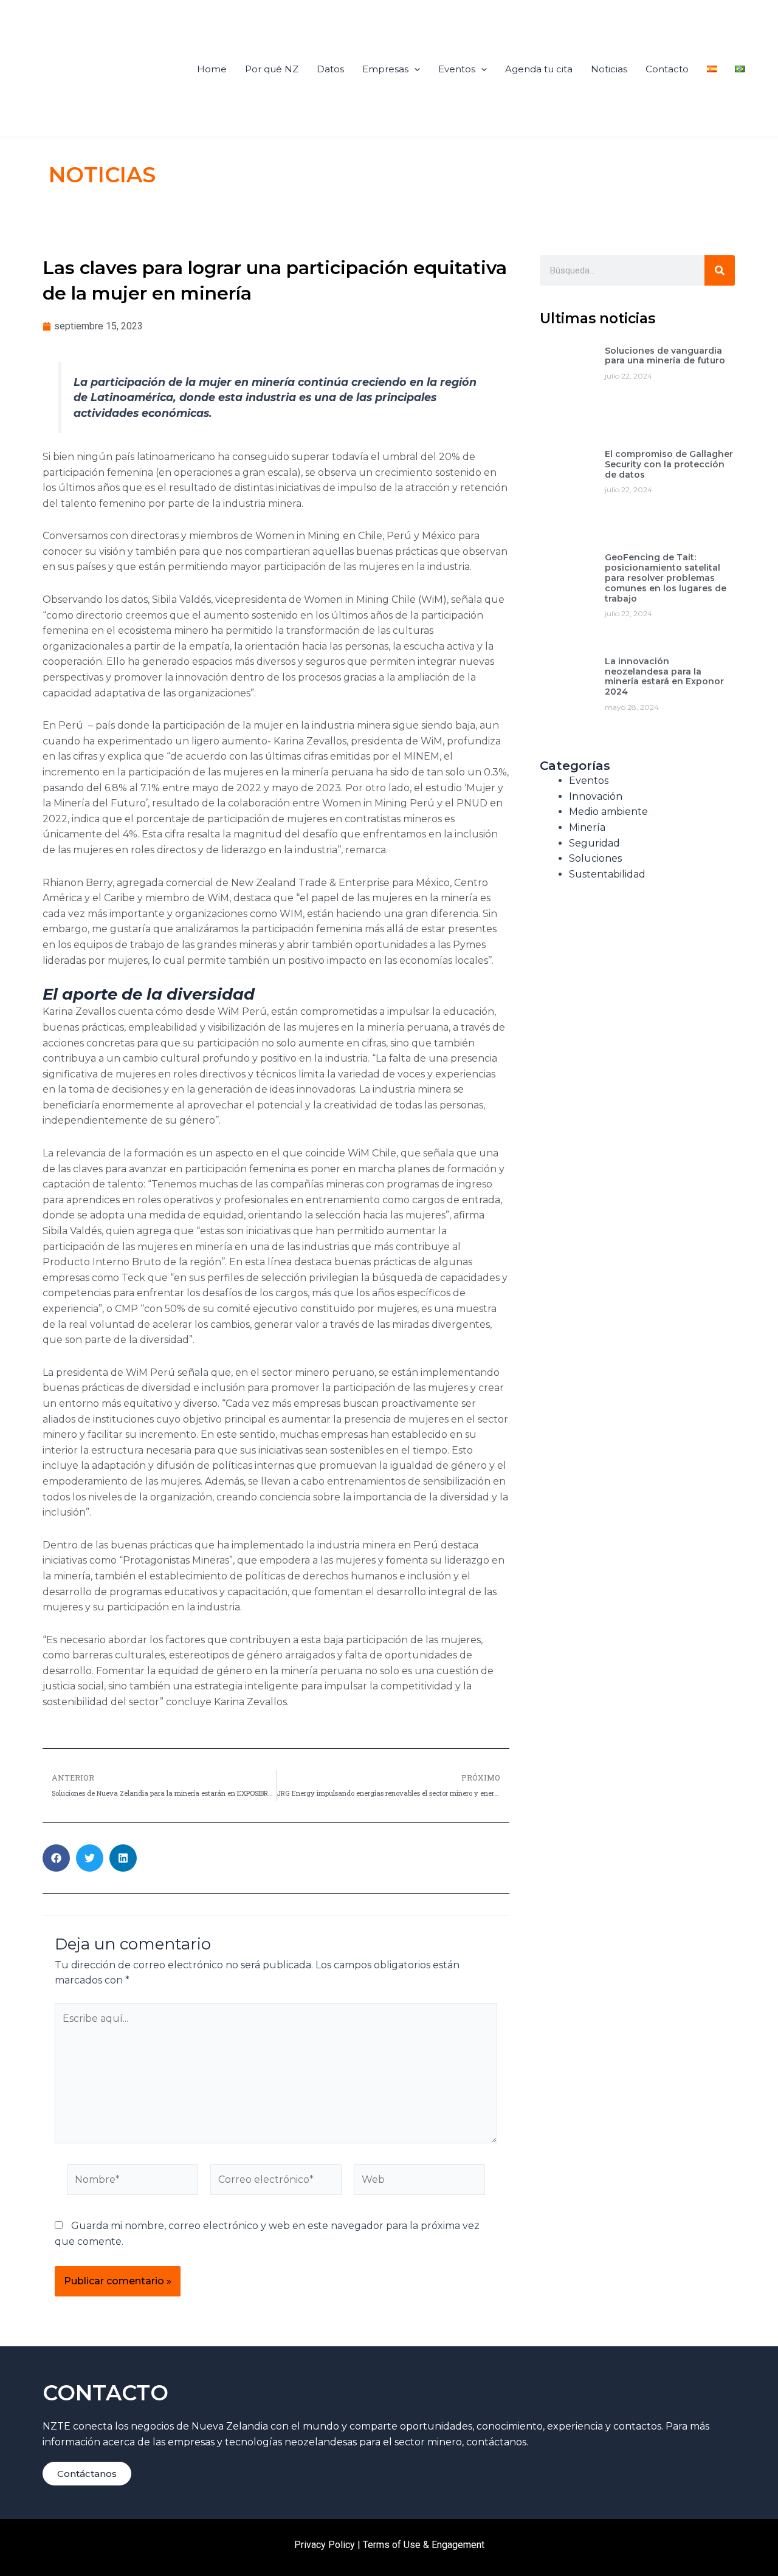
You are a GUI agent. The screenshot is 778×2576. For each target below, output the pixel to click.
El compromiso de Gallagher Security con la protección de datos (669, 464)
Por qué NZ (272, 69)
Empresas (385, 69)
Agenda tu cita (539, 69)
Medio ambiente (608, 812)
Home (212, 69)
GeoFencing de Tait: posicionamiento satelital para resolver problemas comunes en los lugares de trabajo (666, 578)
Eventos (457, 69)
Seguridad (594, 843)
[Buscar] (720, 270)
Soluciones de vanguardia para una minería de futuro (665, 356)
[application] (414, 69)
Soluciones (595, 858)
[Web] (419, 2182)
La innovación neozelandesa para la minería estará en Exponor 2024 (664, 676)
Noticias (609, 69)
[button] (56, 1858)
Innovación (596, 796)
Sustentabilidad (607, 874)
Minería (587, 827)
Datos (330, 69)
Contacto (667, 69)
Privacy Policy (325, 2545)
